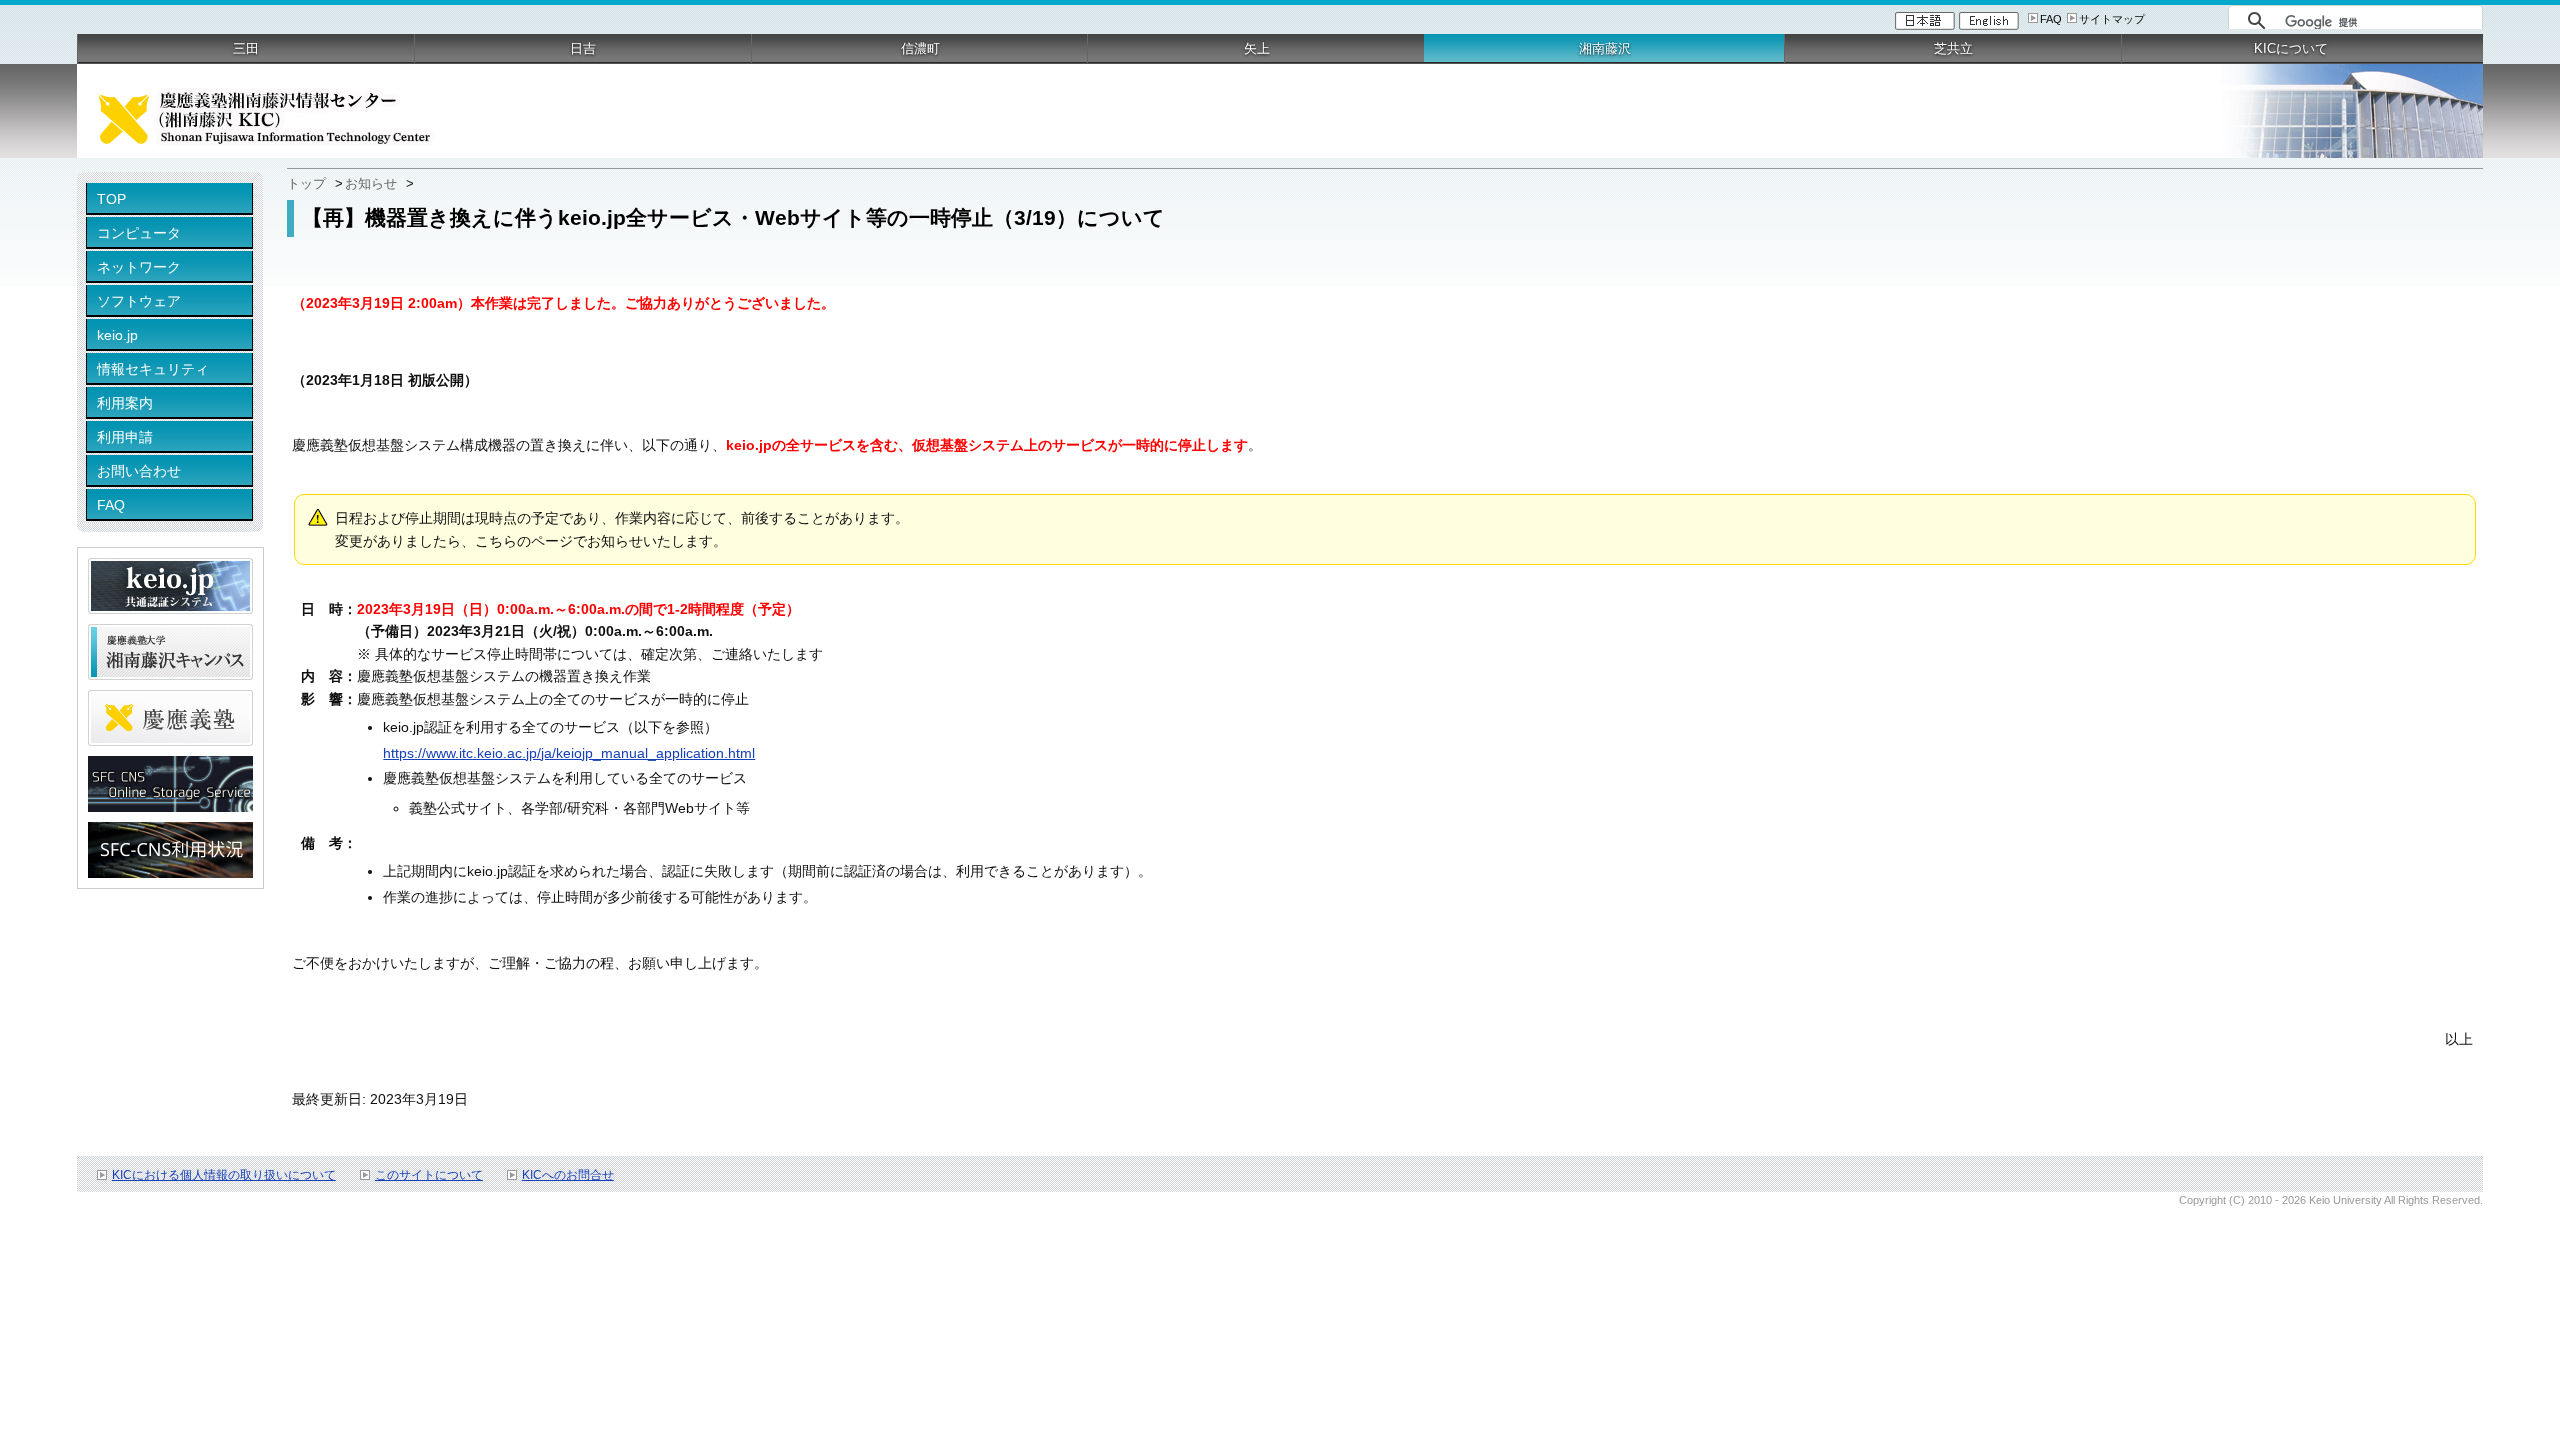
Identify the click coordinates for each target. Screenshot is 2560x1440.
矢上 (1257, 48)
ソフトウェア (139, 301)
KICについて (2291, 48)
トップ (306, 183)
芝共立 (1953, 48)
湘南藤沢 (1605, 48)
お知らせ (371, 183)
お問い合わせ (139, 471)
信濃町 (920, 48)
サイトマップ (2112, 19)
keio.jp (117, 335)
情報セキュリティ (153, 369)
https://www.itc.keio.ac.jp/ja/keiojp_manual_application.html (569, 753)
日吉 (583, 48)
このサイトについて (429, 1175)
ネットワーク (139, 267)
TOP (111, 199)
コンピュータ (139, 233)
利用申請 (125, 437)
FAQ (2051, 19)
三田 (246, 48)
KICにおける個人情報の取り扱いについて (224, 1175)
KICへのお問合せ (568, 1175)
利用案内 (125, 403)
